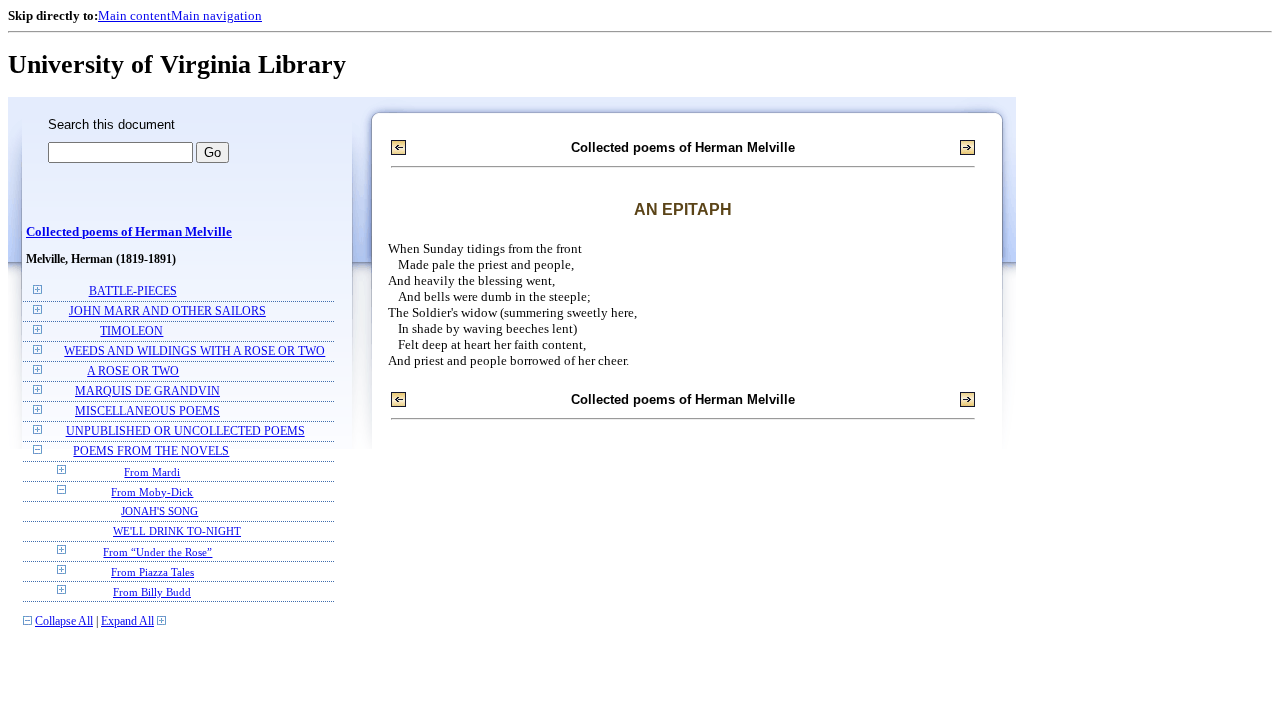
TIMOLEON (131, 331)
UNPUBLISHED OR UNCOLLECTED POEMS (185, 431)
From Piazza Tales (152, 572)
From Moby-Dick (152, 492)
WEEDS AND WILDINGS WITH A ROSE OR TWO (194, 351)
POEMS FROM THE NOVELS (151, 451)
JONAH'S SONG (159, 511)
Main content (134, 15)
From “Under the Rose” (157, 552)
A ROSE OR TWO (133, 371)
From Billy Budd (152, 592)
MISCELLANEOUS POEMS (147, 411)
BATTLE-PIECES (133, 291)
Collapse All (64, 621)
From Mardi (152, 472)
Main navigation (216, 15)
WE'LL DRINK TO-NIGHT (177, 531)
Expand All (127, 621)
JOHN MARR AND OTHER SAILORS (167, 311)
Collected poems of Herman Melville (129, 232)
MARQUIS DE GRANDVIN (147, 391)
